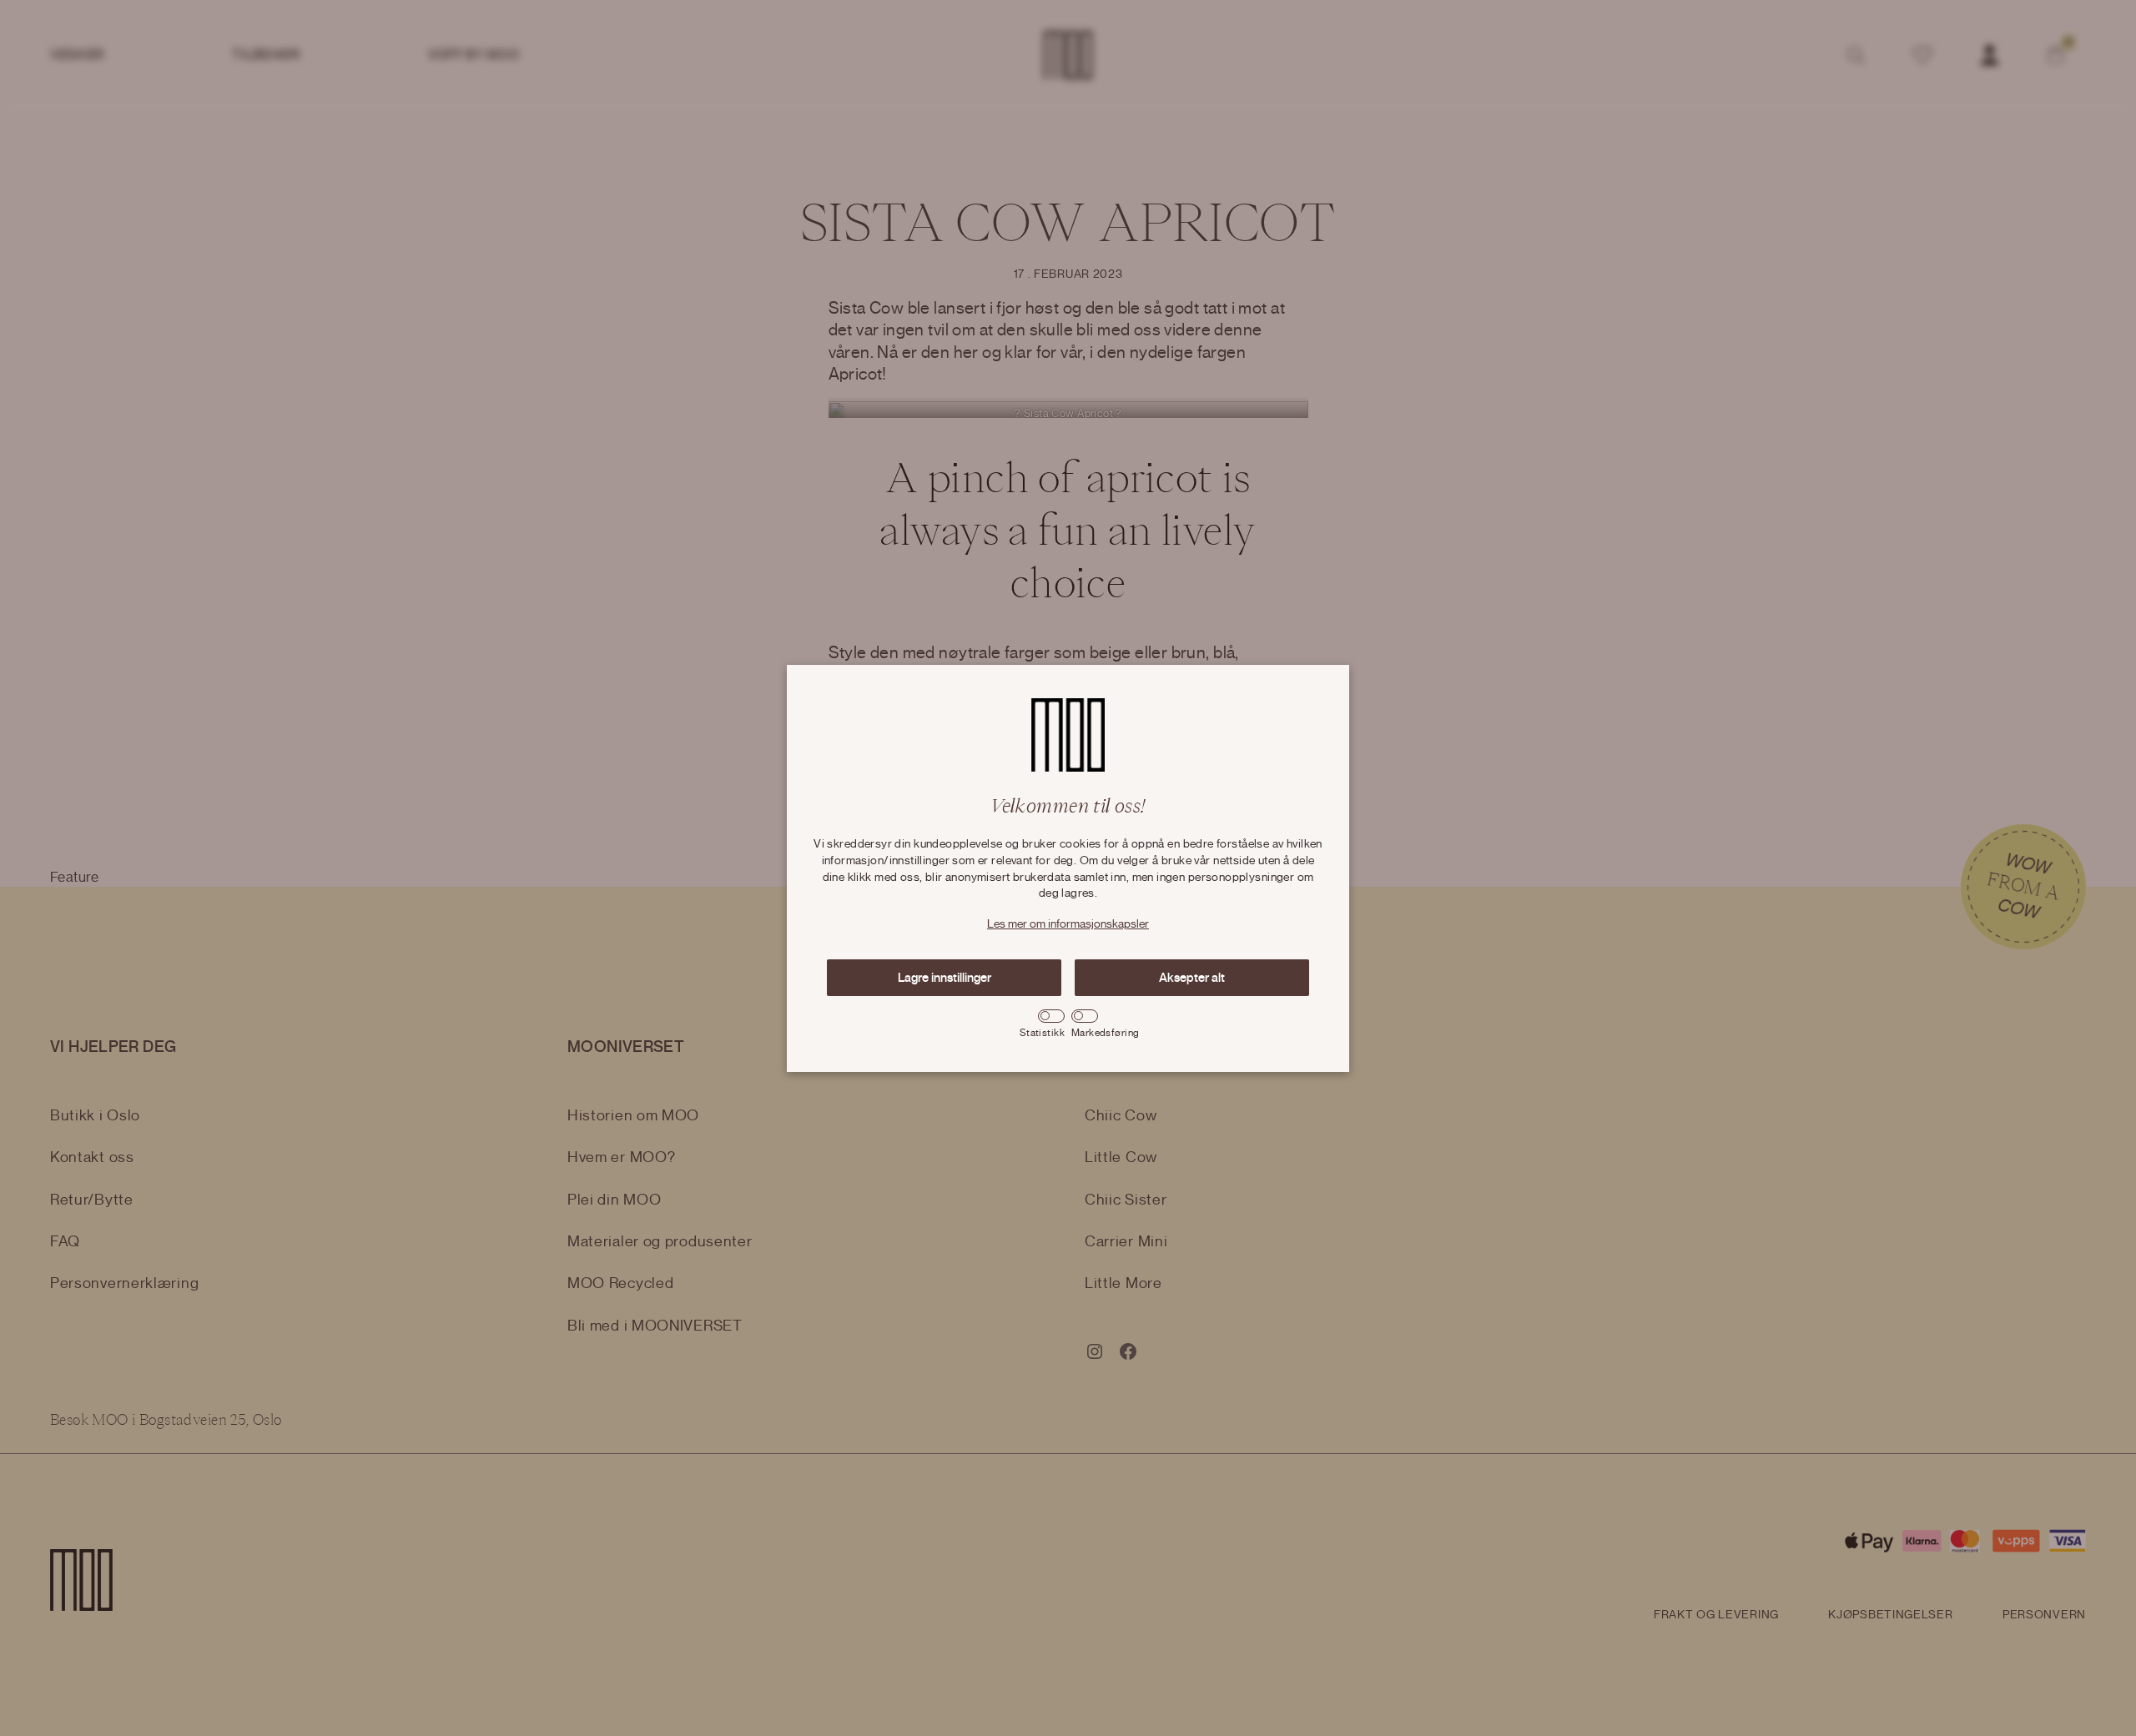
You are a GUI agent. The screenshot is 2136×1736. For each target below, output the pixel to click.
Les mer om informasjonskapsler (1068, 924)
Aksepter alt (1192, 978)
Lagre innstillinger (945, 978)
